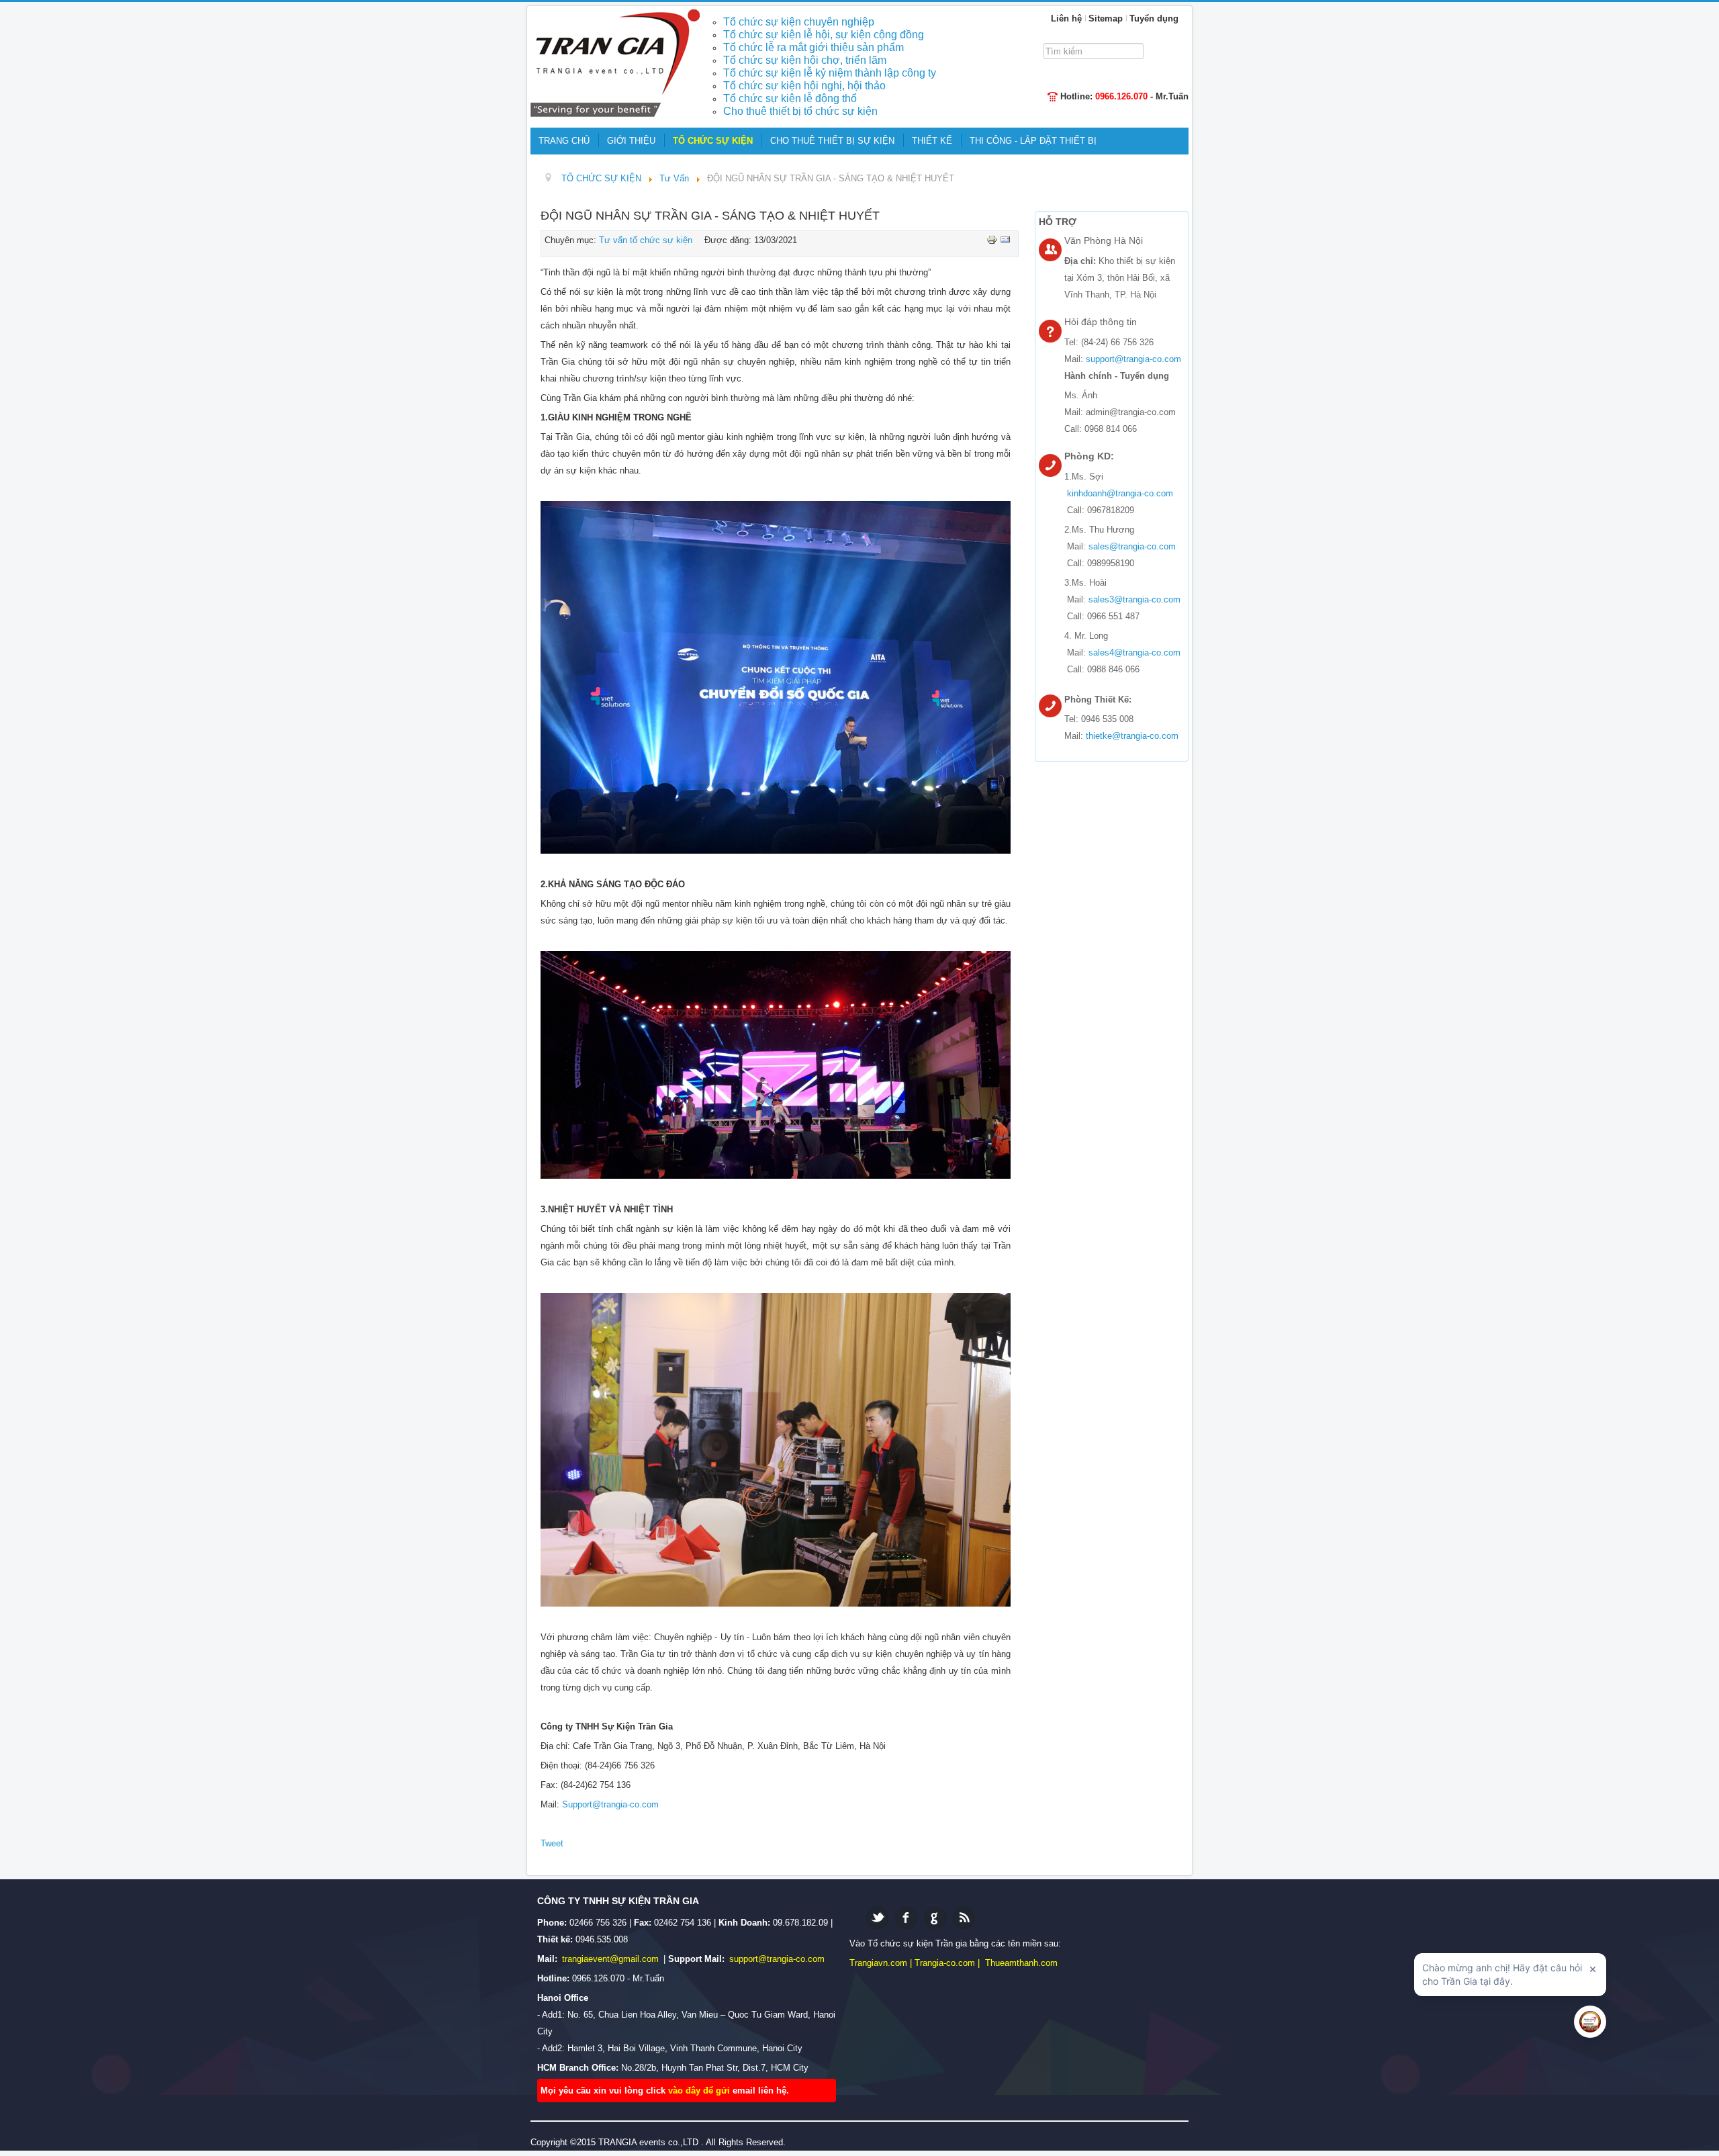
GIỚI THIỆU (631, 141)
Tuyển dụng (1154, 18)
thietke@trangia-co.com (1132, 736)
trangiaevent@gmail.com (612, 1959)
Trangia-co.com (945, 1963)
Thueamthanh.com (1021, 1963)
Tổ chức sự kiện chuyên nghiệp (799, 22)
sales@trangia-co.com (1132, 546)
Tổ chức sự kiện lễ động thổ (790, 98)
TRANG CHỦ (564, 141)
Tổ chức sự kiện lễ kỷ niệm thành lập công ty (830, 73)
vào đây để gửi (700, 2091)
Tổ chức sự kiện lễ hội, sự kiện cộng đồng (824, 35)
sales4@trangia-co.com (1134, 653)
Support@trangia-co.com (610, 1804)
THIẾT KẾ (932, 141)
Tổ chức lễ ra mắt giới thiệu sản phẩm (814, 47)
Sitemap (1106, 18)
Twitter (877, 1918)
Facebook (906, 1918)
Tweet (552, 1843)
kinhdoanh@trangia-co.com (1120, 493)
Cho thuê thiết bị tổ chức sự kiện (800, 111)
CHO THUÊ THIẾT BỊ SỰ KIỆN (832, 141)
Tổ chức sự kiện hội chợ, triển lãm (805, 60)
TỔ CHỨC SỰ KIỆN (713, 141)
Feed (964, 1918)
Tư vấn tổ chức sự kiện (646, 240)
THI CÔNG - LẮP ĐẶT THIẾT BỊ (1033, 141)
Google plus (935, 1918)
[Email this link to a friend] (1005, 239)
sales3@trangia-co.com (1134, 599)
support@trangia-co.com (1133, 359)
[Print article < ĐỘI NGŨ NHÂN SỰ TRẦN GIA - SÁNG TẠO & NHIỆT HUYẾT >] (993, 239)
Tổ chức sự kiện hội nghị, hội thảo (804, 86)
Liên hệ (1066, 18)
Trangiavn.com (878, 1963)
